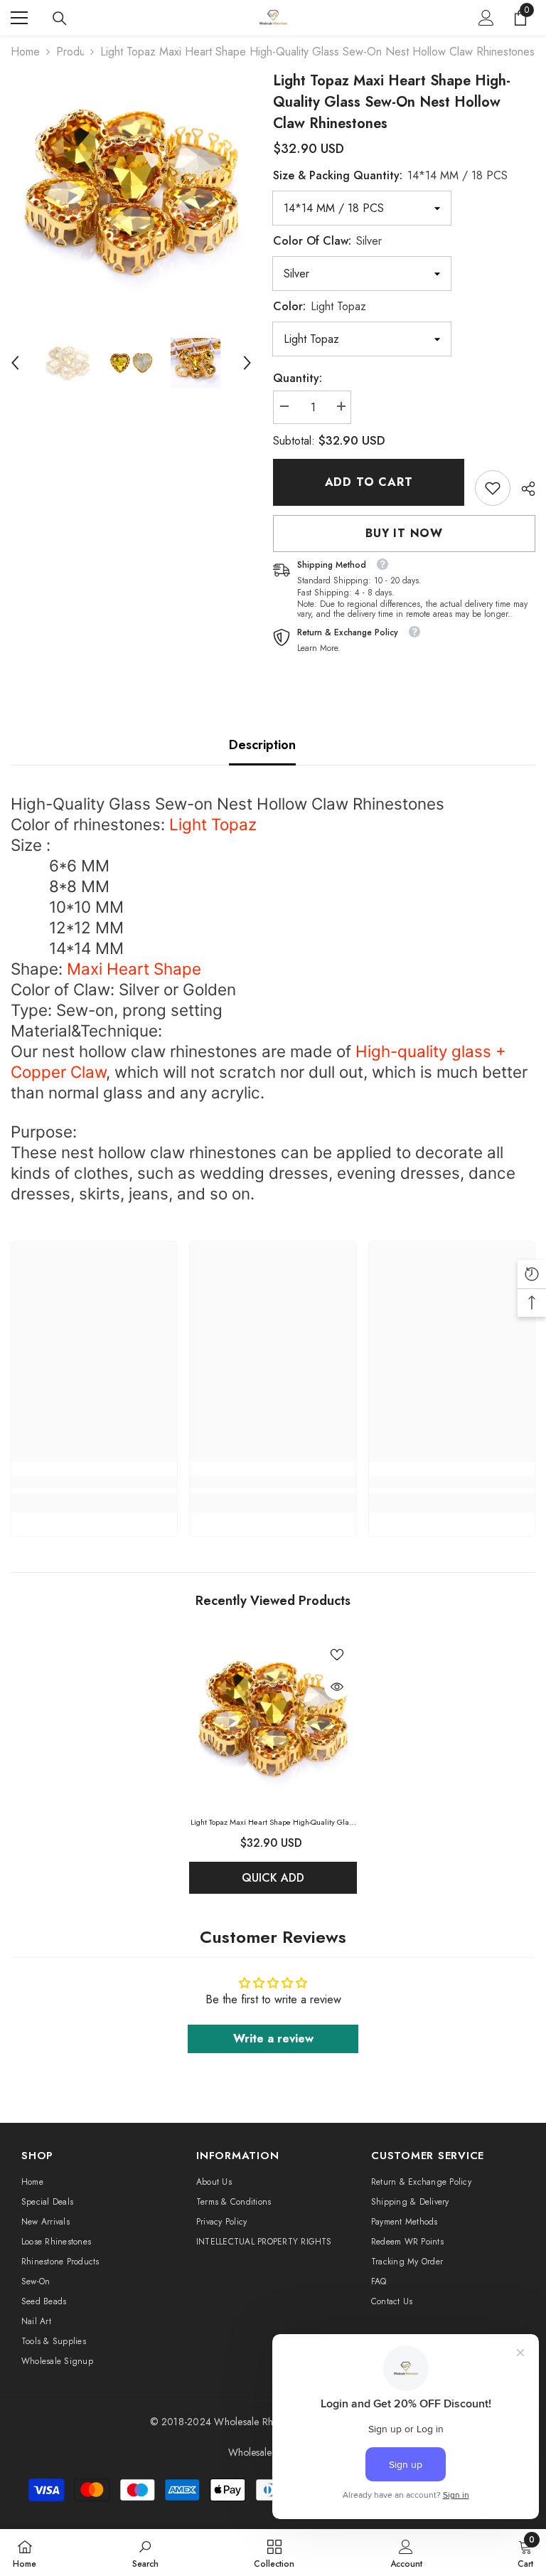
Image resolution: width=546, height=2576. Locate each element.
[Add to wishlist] (337, 1654)
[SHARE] (523, 489)
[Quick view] (337, 1687)
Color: (320, 306)
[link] (493, 488)
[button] (15, 363)
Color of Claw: (327, 241)
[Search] (60, 18)
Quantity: (298, 378)
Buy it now (404, 533)
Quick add (273, 1878)
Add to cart (369, 482)
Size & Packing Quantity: (390, 175)
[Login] (486, 18)
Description (262, 745)
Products (70, 52)
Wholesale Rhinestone (261, 2422)
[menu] (19, 18)
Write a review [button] (273, 2039)
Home (25, 52)
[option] (131, 191)
